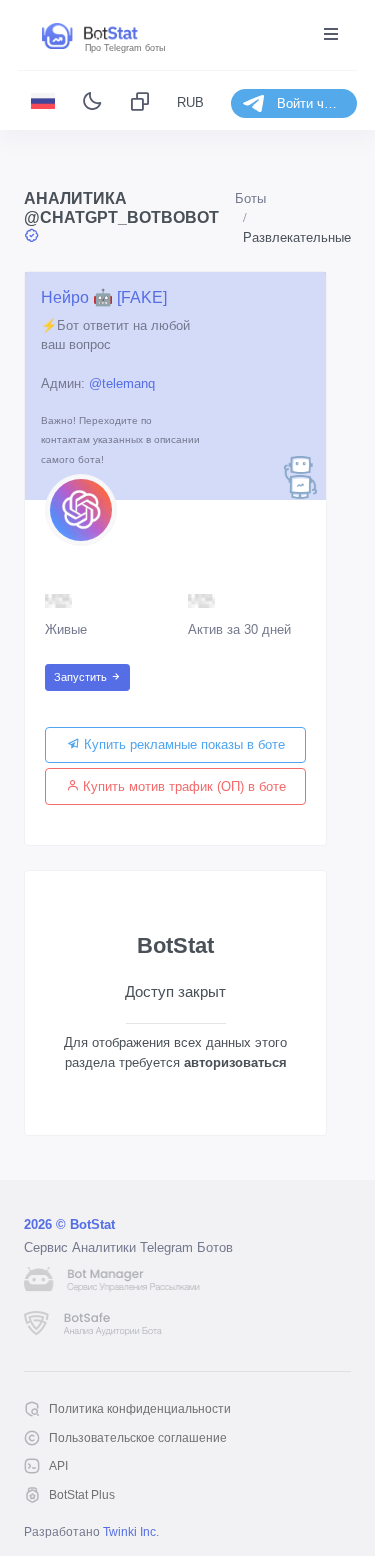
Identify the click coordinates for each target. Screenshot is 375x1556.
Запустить (82, 677)
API (58, 1466)
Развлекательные (297, 237)
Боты (250, 198)
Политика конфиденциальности (140, 1409)
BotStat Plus (82, 1495)
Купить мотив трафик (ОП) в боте (182, 786)
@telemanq (122, 383)
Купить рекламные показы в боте (182, 744)
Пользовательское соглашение (138, 1438)
